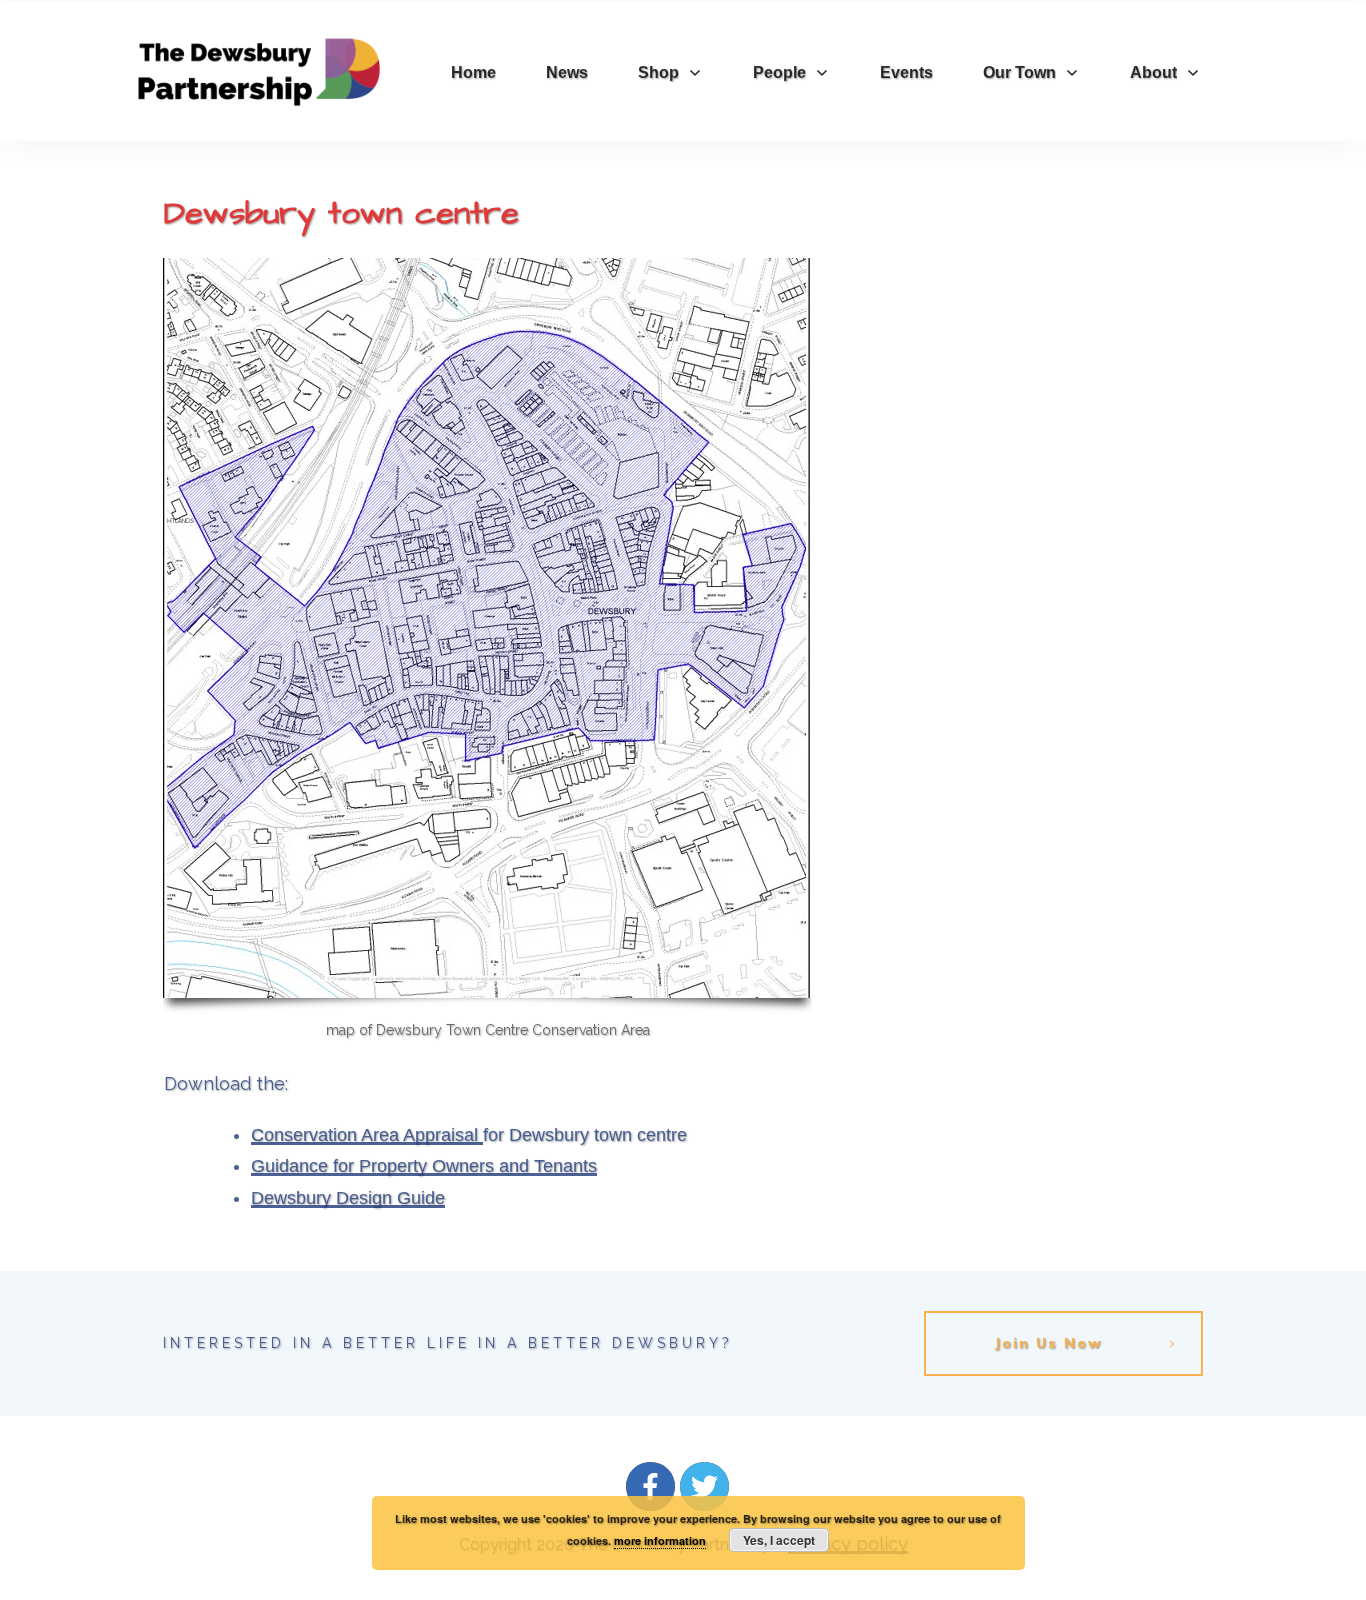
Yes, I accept (779, 1540)
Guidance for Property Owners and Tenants (424, 1166)
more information (660, 1540)
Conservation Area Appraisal (367, 1135)
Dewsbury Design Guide (348, 1198)
